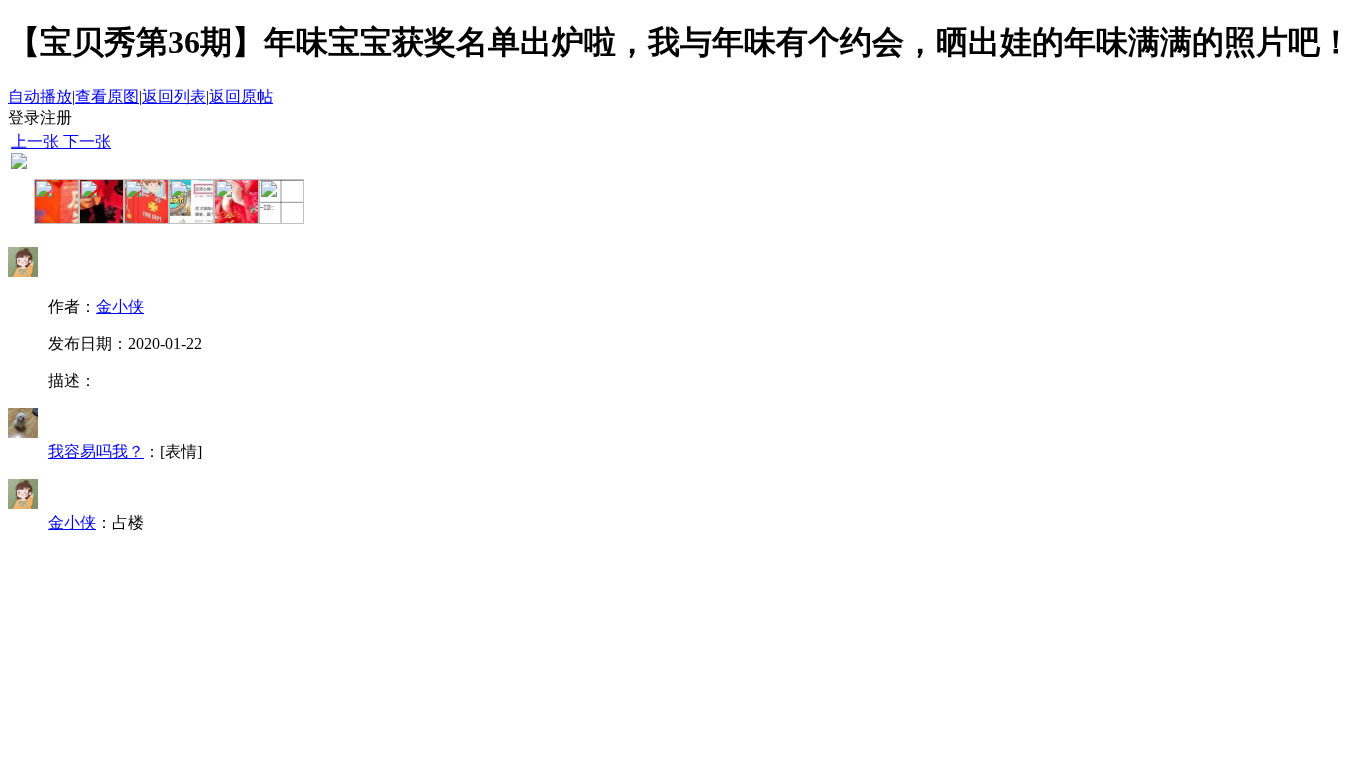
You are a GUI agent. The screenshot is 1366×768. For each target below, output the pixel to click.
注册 (56, 117)
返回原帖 (241, 96)
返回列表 (174, 96)
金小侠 (120, 306)
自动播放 (40, 96)
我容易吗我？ (96, 451)
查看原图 (107, 96)
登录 (24, 117)
